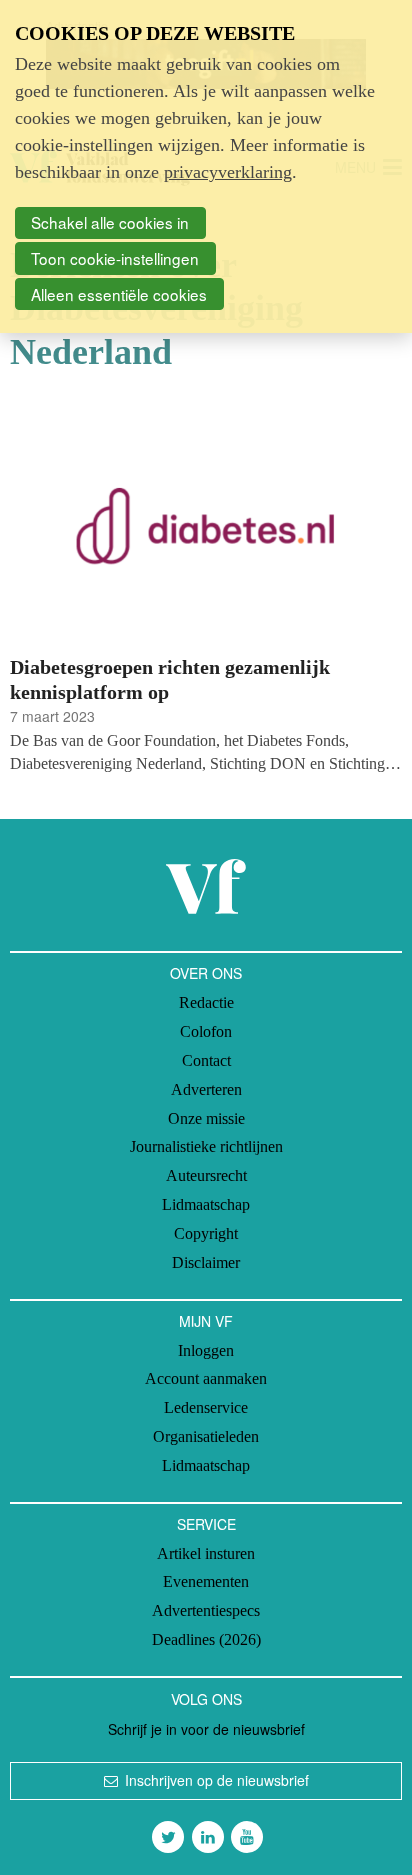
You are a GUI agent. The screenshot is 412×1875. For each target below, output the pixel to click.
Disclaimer (206, 1262)
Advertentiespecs (206, 1610)
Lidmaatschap (206, 1204)
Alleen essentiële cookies (119, 294)
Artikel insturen (206, 1553)
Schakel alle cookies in (110, 222)
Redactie (206, 1002)
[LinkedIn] (208, 1837)
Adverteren (206, 1089)
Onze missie (206, 1118)
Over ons (206, 973)
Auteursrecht (206, 1175)
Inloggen (206, 1350)
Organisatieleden (206, 1436)
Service (206, 1524)
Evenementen (206, 1581)
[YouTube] (247, 1837)
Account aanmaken (206, 1378)
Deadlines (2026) (206, 1639)
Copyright (206, 1233)
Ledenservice (206, 1407)
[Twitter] (168, 1837)
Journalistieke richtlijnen (206, 1146)
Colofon (206, 1031)
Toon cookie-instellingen (115, 258)
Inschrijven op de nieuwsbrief (217, 1780)
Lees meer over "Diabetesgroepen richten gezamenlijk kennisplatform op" (206, 589)
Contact (206, 1060)
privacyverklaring (228, 172)
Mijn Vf (206, 1321)
